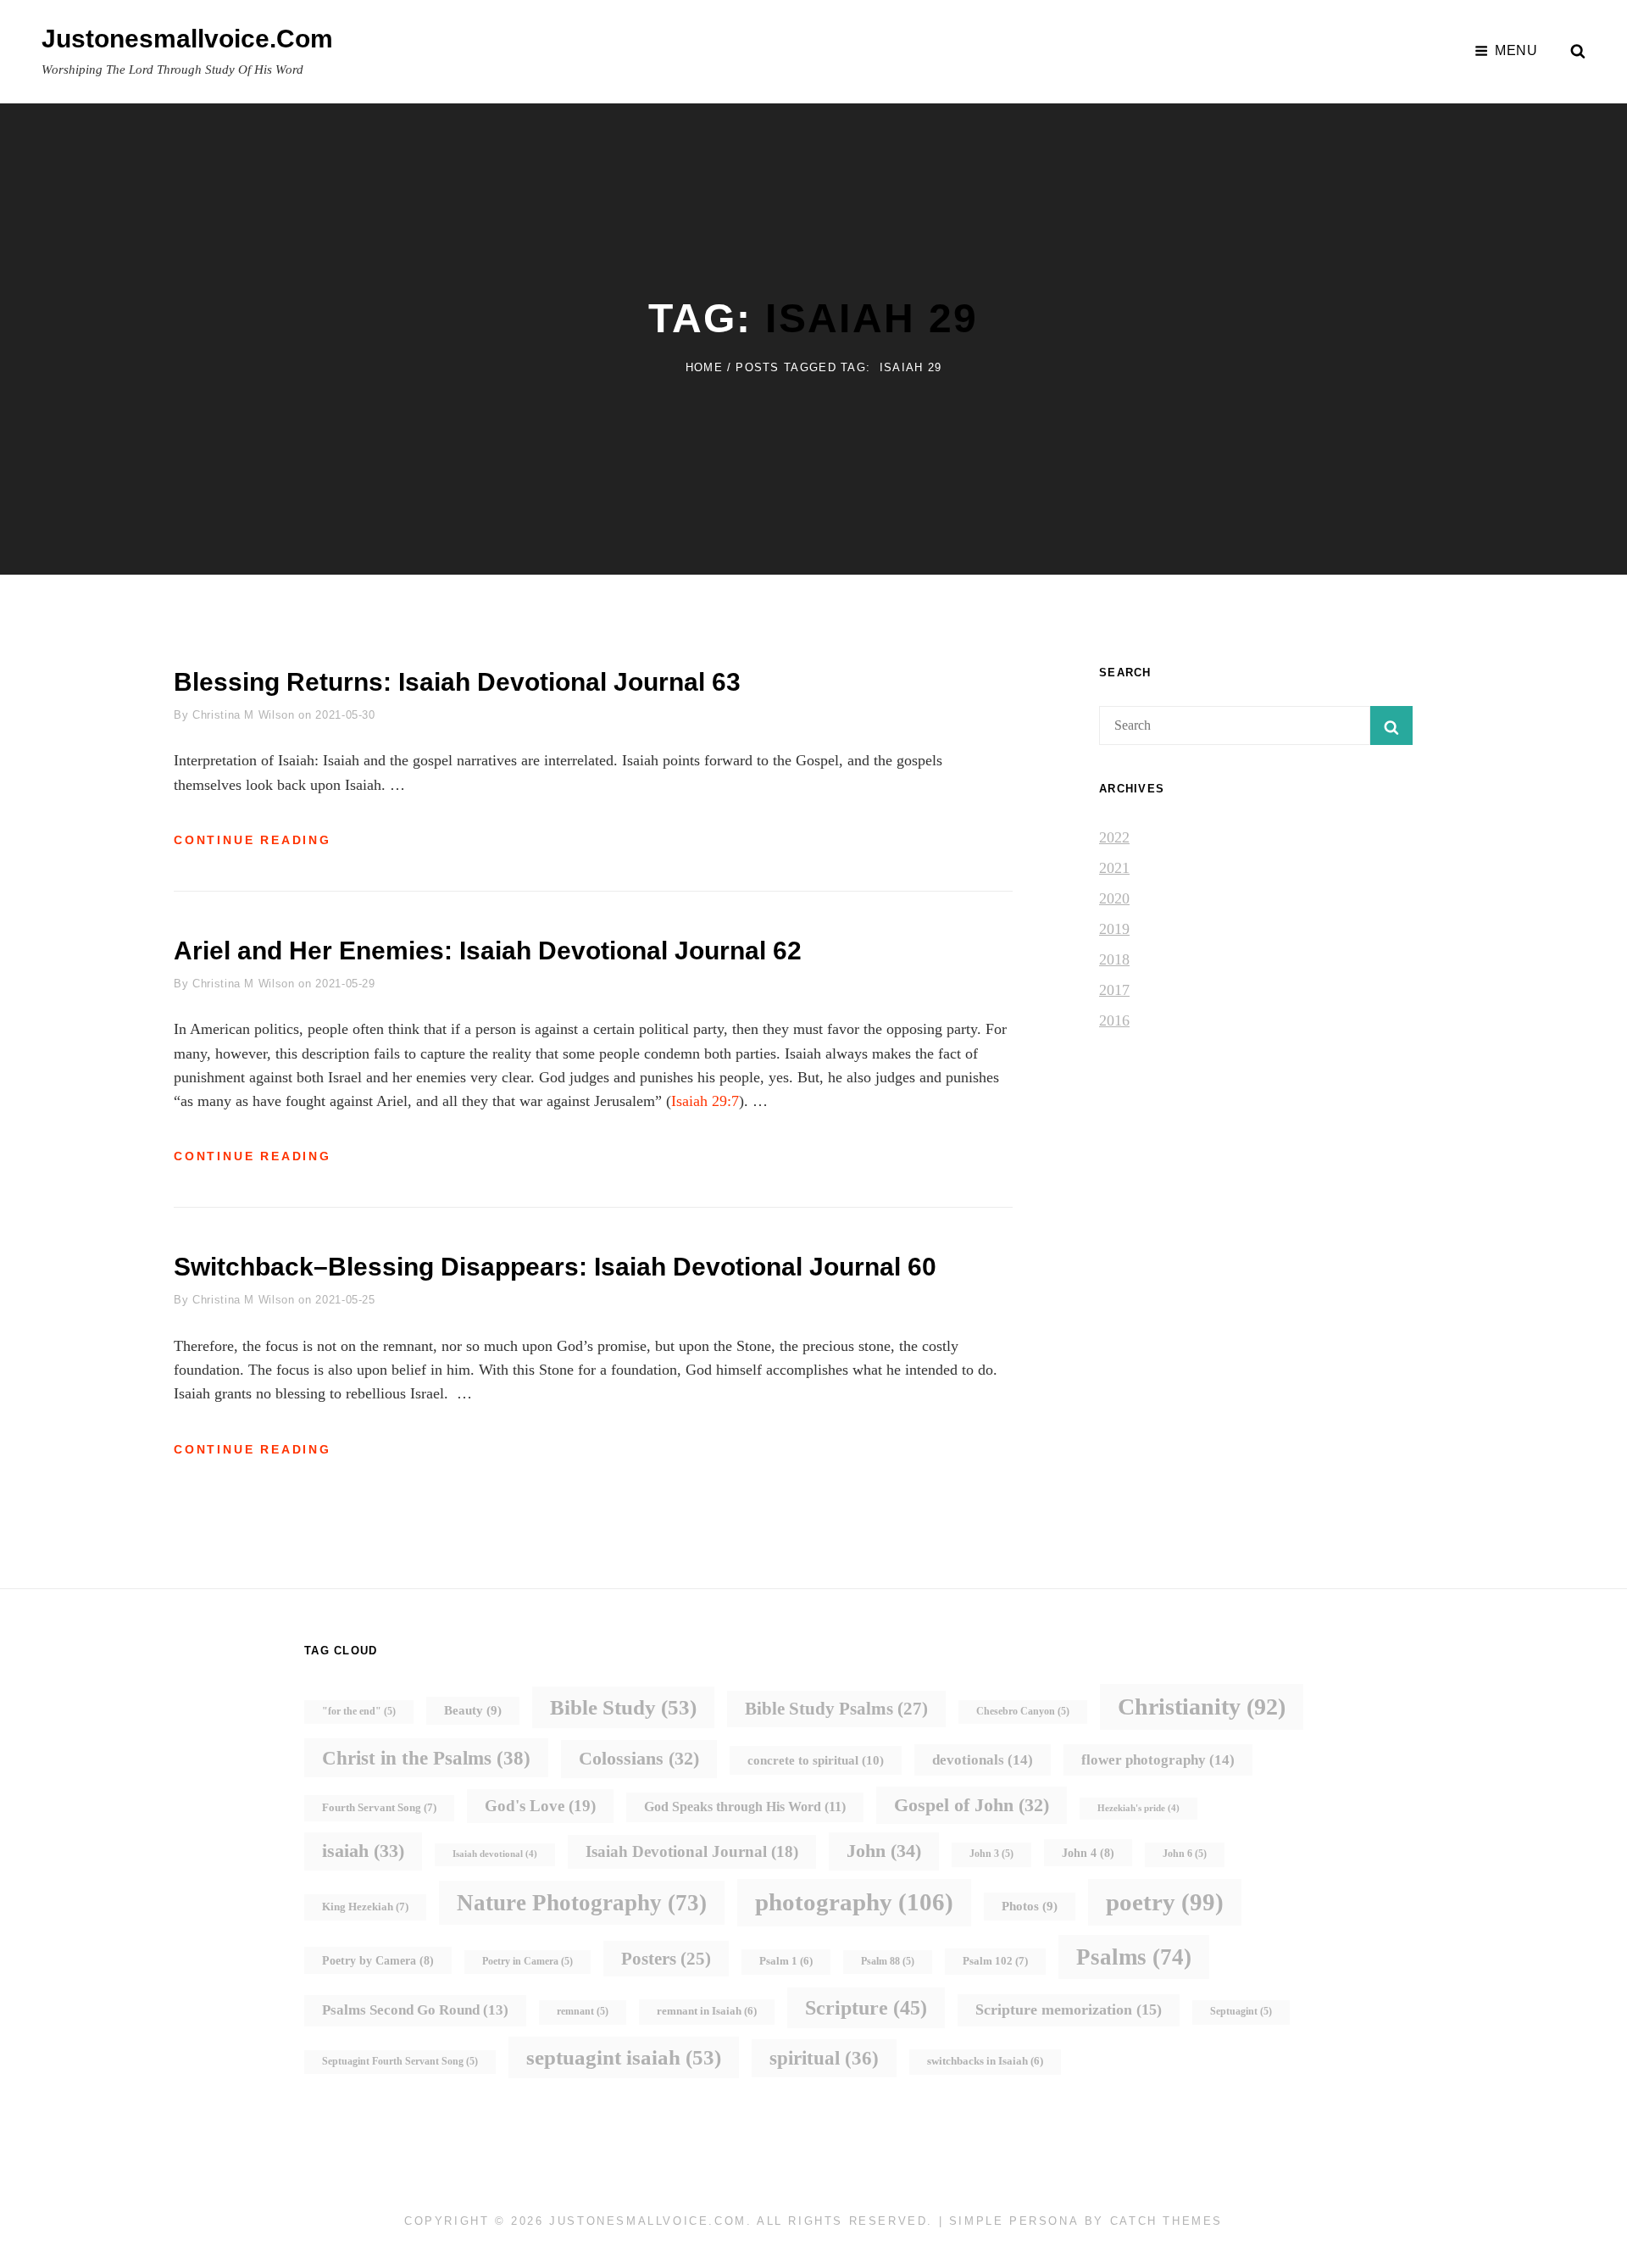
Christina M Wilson (244, 715)
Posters (666, 1959)
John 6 (1185, 1854)
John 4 (1088, 1853)
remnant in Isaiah (707, 2011)
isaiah (363, 1851)
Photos (1030, 1906)
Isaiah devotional (495, 1854)
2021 (1114, 868)
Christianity (1202, 1707)
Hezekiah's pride (1138, 1808)
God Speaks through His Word (745, 1807)
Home (704, 367)
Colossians (639, 1758)
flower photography (1158, 1759)
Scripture (866, 2007)
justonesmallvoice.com (187, 39)
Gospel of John (972, 1805)
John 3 (991, 1854)
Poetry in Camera (528, 1962)
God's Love (540, 1806)
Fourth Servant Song (379, 1807)
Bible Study (623, 1707)
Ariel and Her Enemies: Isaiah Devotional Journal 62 (488, 951)
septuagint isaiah (624, 2057)
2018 (1114, 959)
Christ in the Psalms (426, 1758)
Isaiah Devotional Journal (692, 1851)
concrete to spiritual (816, 1760)
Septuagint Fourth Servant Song (400, 2062)
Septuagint (1241, 2012)
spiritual (824, 2058)
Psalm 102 (995, 1961)
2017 (1114, 990)
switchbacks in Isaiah (985, 2061)
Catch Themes (1166, 2221)
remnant (583, 2012)
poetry (1165, 1902)
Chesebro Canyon (1023, 1712)
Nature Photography (582, 1903)
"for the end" (359, 1712)
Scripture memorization (1069, 2010)
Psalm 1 (786, 1961)
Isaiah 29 (872, 318)
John (884, 1851)
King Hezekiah (365, 1907)
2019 (1114, 929)
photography (854, 1902)
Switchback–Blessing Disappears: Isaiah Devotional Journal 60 (555, 1267)
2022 (1114, 837)
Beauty (473, 1710)
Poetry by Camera (378, 1960)
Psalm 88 (888, 1962)
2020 (1114, 898)
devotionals (983, 1759)
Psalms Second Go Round (415, 2010)
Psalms (1134, 1957)
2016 (1114, 1020)
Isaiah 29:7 (705, 1101)
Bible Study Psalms (836, 1709)
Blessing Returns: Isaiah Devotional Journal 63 (457, 682)
